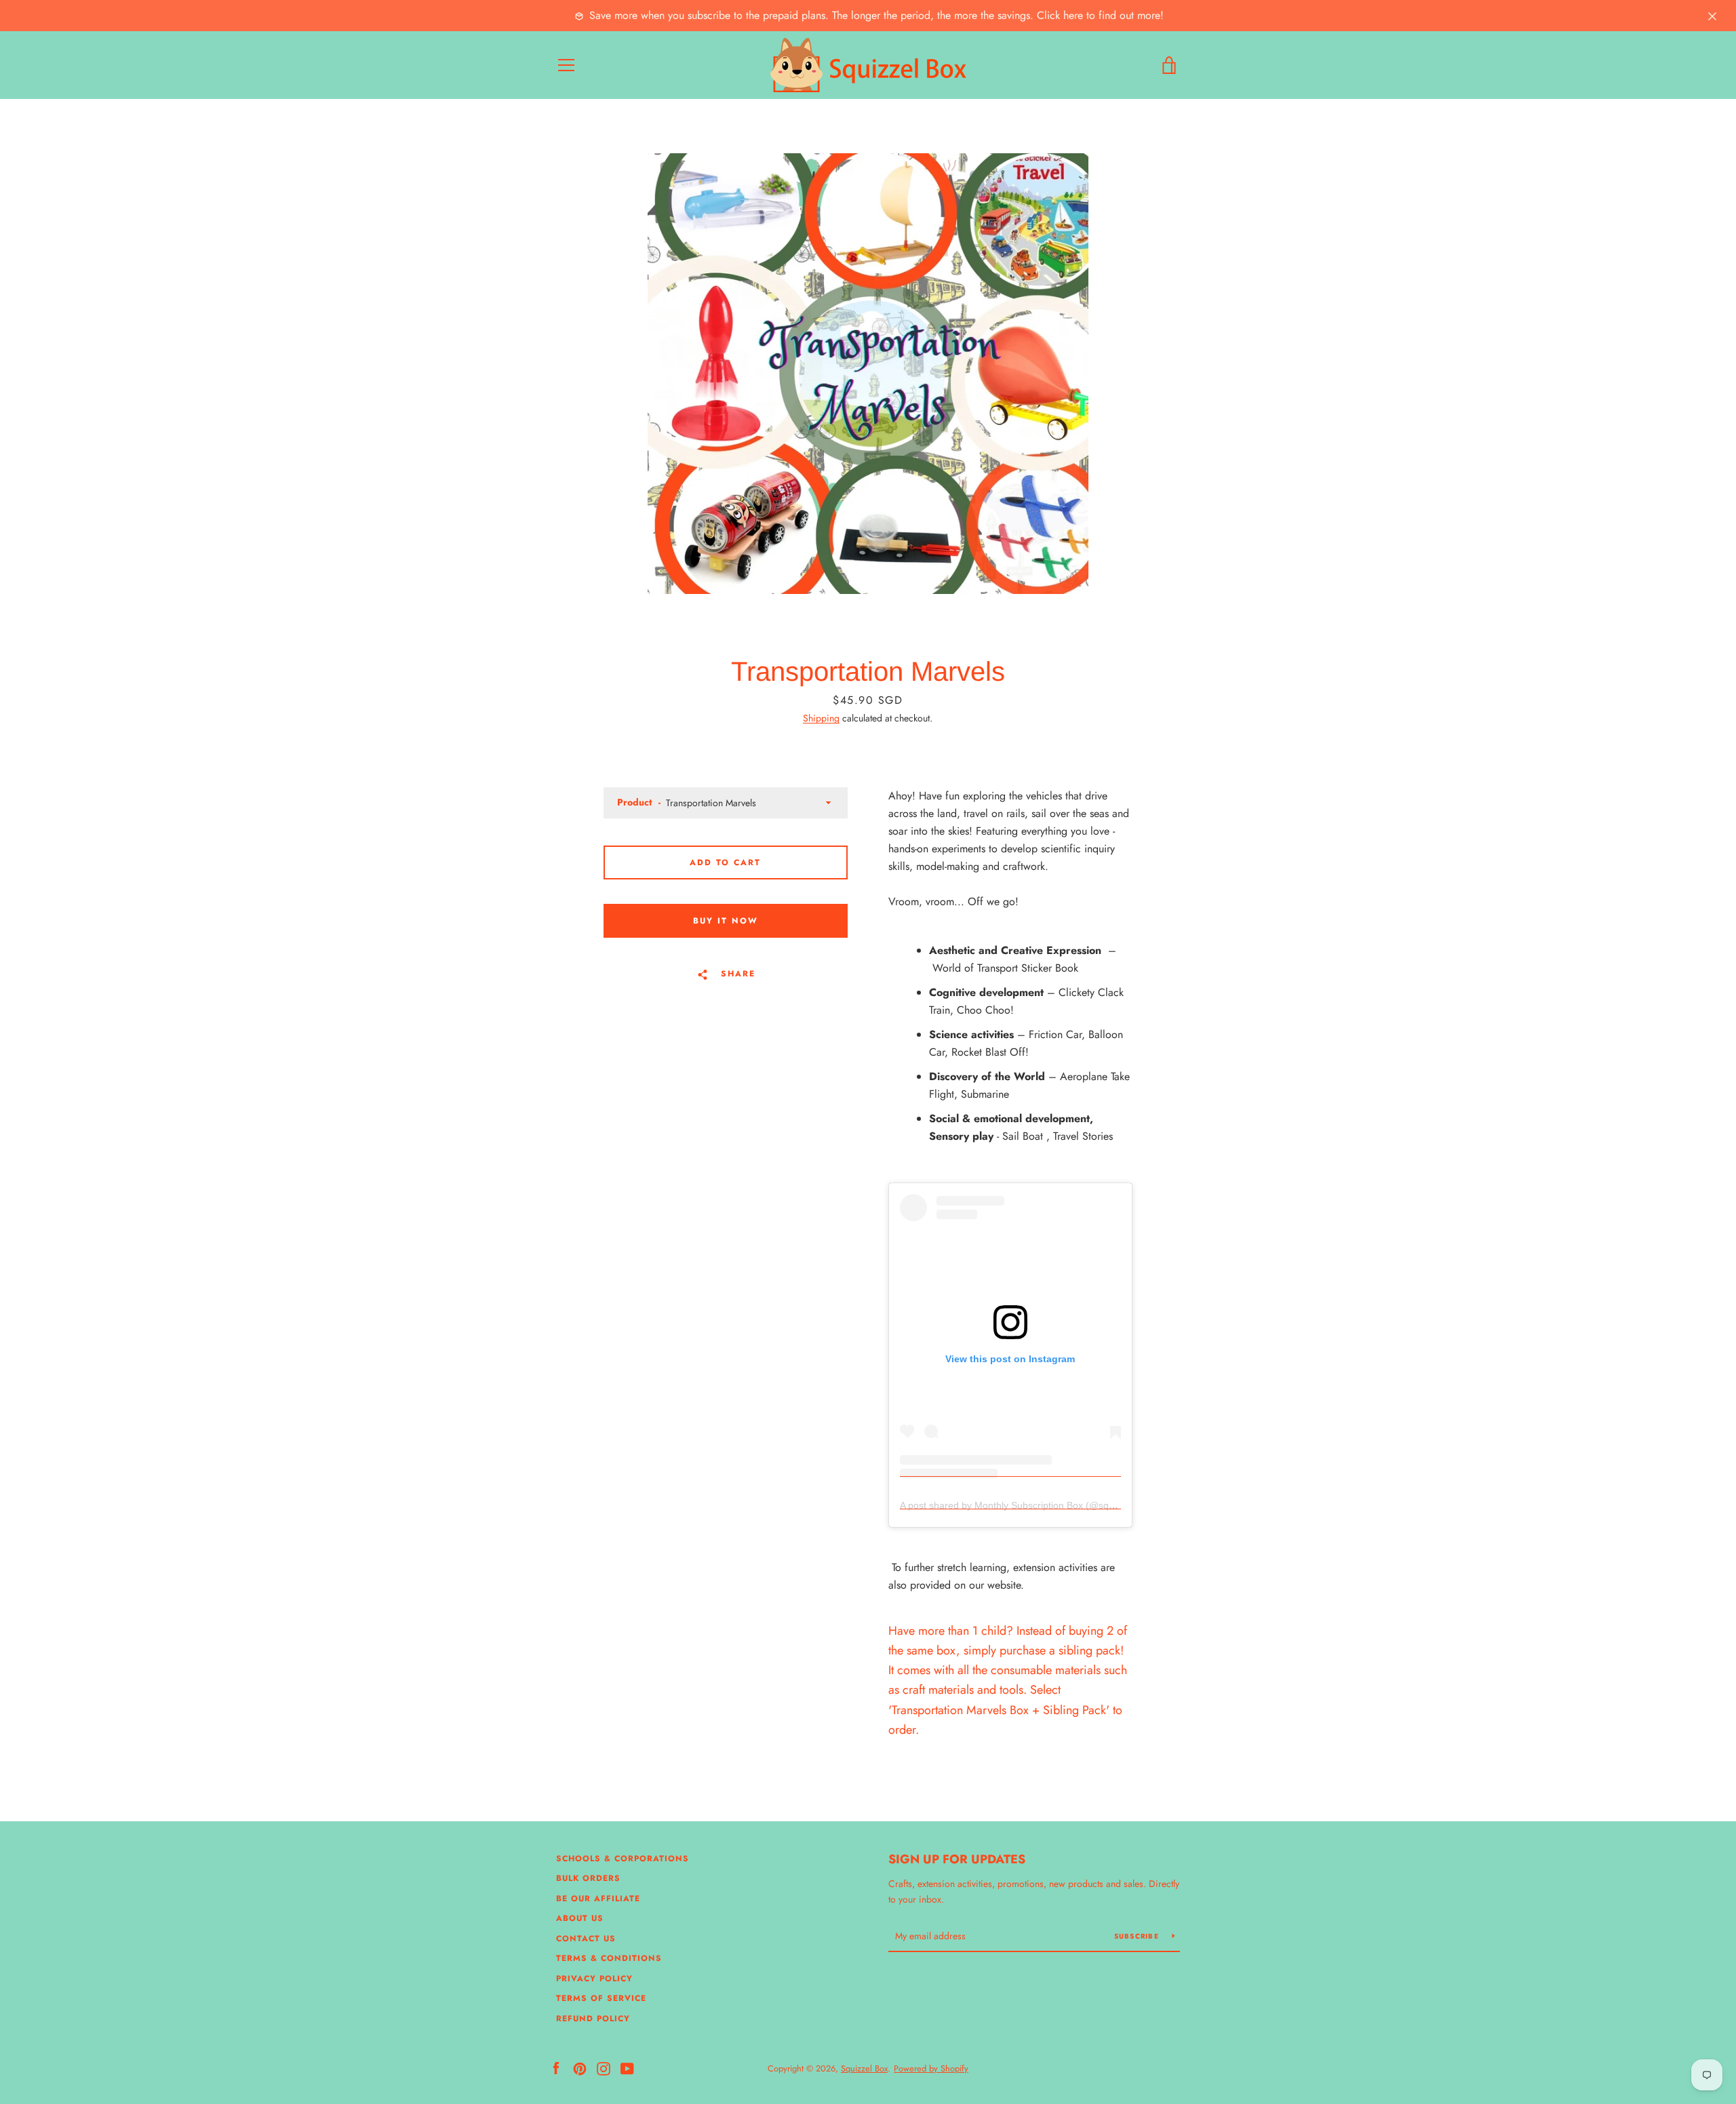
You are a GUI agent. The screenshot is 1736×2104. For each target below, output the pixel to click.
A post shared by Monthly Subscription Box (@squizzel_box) (1029, 1505)
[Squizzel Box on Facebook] (556, 2068)
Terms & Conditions (609, 1958)
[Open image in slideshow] (868, 374)
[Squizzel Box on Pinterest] (580, 2068)
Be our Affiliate (598, 1899)
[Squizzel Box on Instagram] (604, 2068)
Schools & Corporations (623, 1859)
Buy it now (726, 921)
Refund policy (593, 2019)
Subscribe (1138, 1936)
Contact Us (586, 1939)
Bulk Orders (588, 1878)
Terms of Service (601, 1998)
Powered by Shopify (931, 2068)
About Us (580, 1918)
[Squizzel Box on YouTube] (627, 2068)
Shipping (821, 718)
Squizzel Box (864, 2068)
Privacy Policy (594, 1979)
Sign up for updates (957, 1859)
